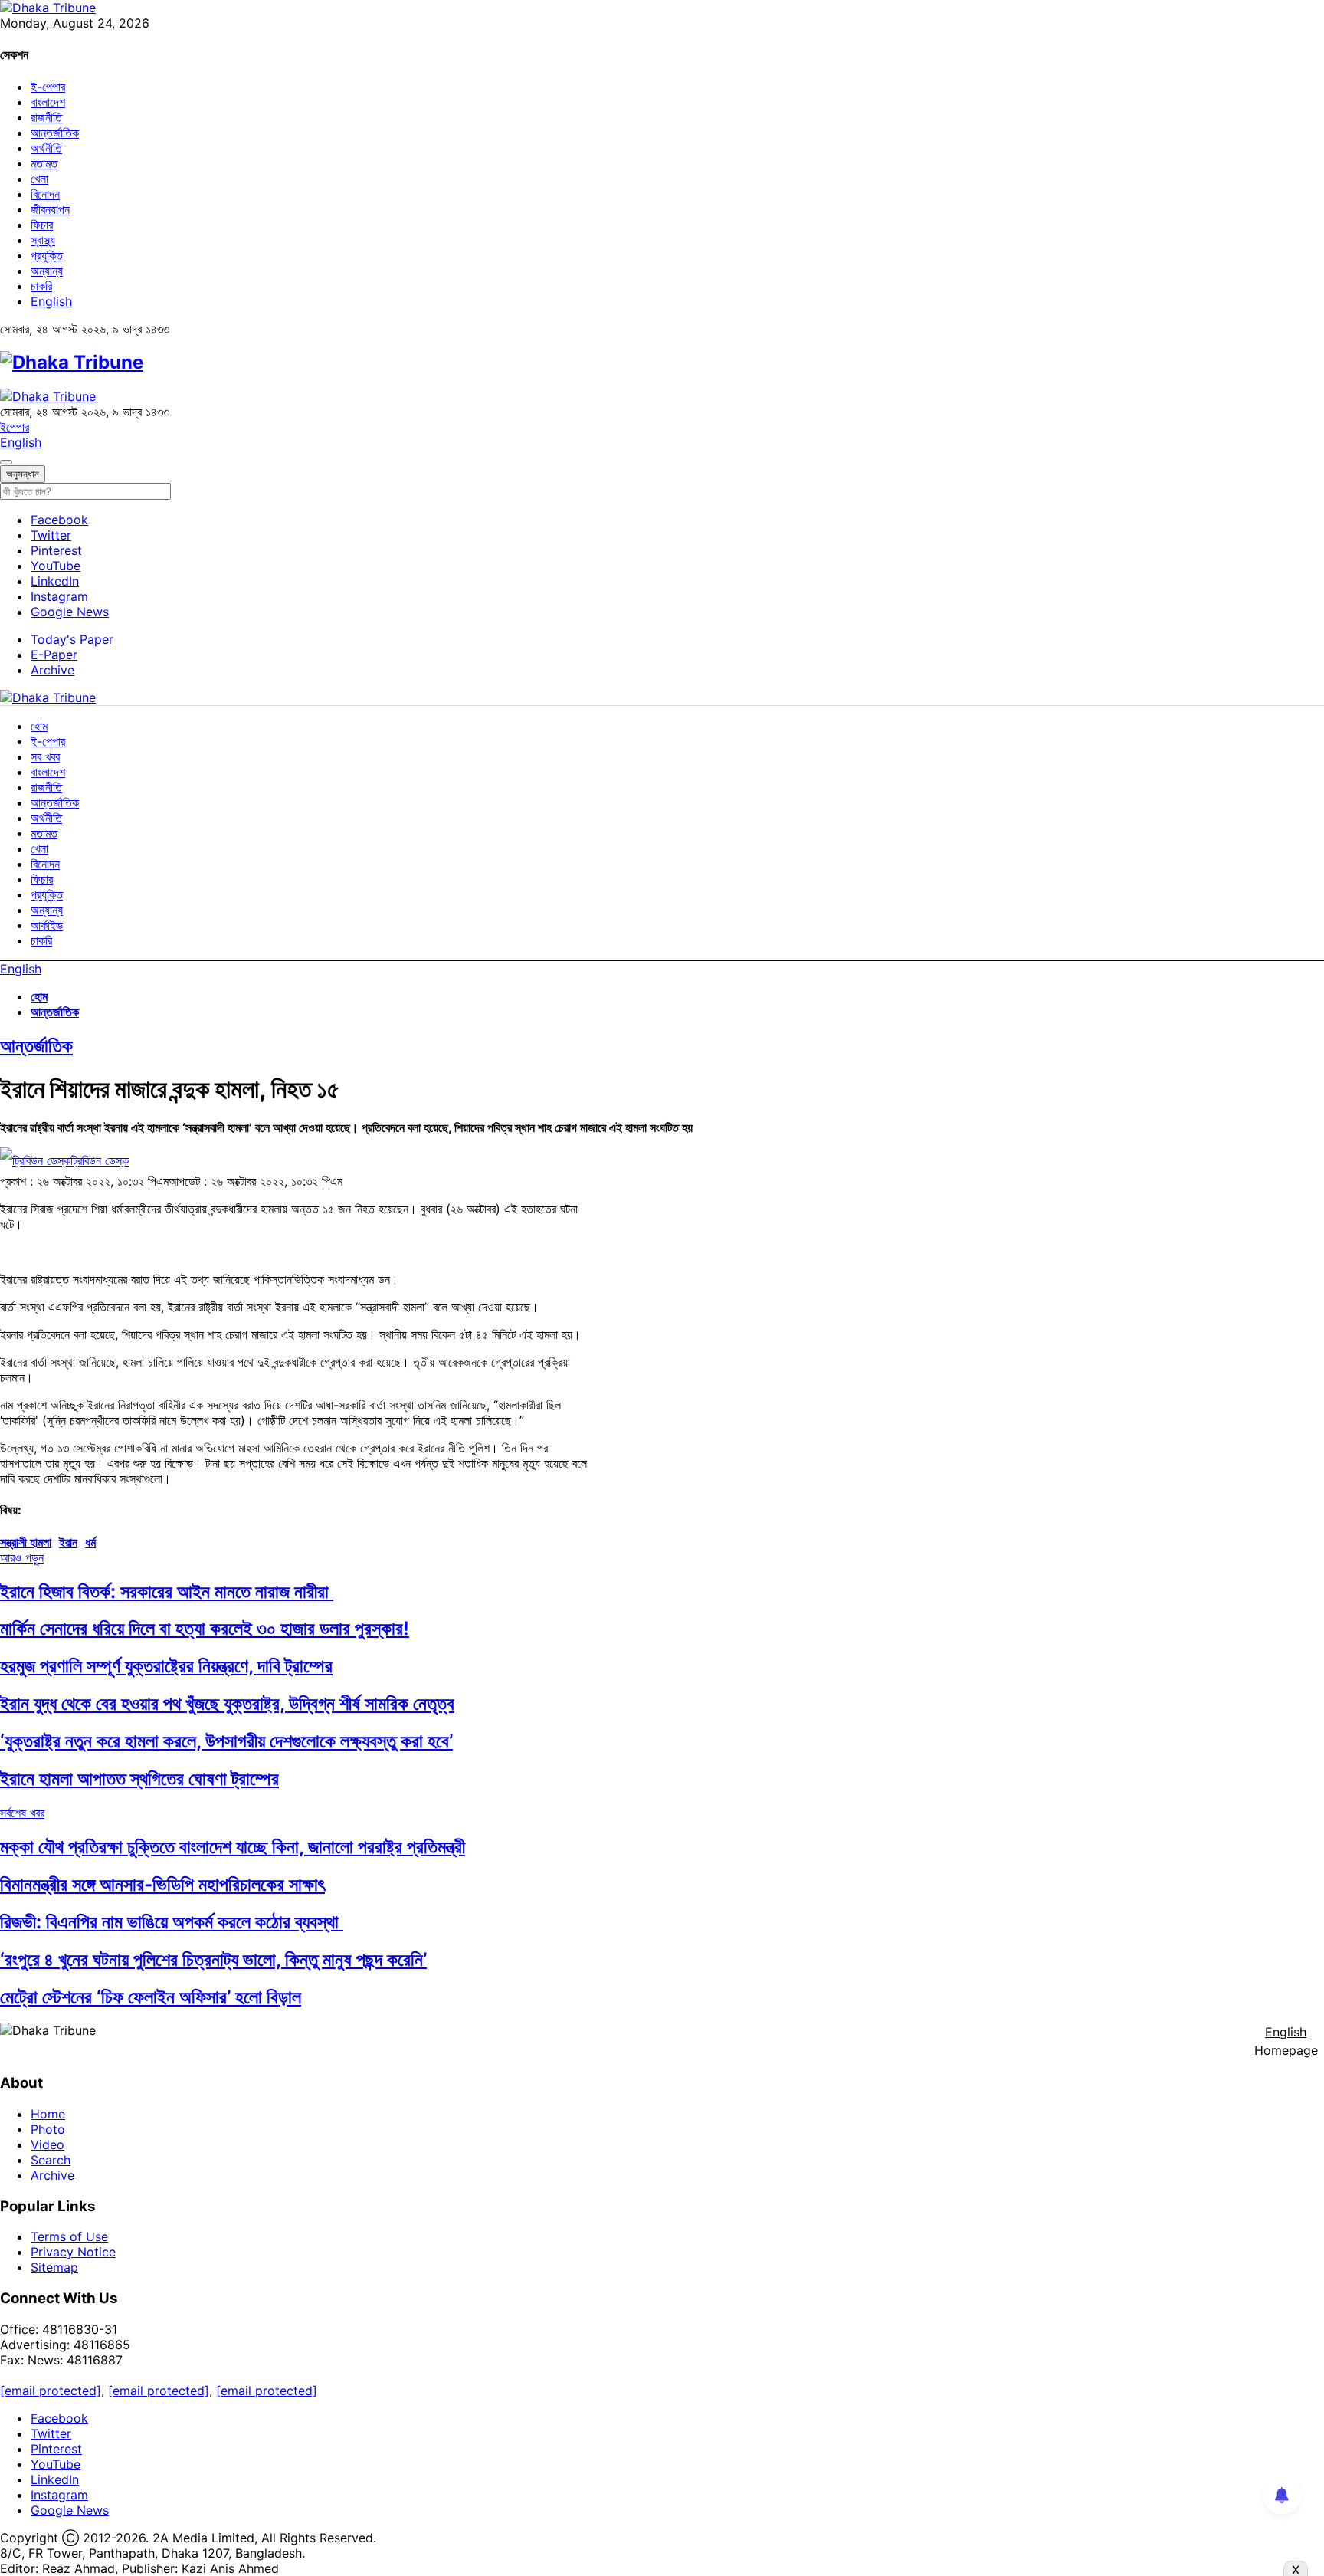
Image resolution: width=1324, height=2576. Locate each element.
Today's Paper (72, 639)
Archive (52, 670)
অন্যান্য (47, 271)
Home (48, 2114)
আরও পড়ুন (22, 1557)
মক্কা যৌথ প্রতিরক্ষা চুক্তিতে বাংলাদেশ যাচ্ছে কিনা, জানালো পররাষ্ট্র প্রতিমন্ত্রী (233, 1847)
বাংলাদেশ (48, 102)
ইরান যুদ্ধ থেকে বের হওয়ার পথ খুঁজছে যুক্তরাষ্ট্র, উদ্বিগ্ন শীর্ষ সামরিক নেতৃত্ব (227, 1703)
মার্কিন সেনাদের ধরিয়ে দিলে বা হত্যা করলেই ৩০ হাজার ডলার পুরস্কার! (205, 1628)
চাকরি (41, 286)
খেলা (39, 179)
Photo (48, 2129)
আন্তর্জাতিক (55, 133)
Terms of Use (69, 2236)
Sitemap (54, 2267)
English (51, 301)
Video (48, 2144)
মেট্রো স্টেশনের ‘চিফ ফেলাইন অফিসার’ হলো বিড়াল (151, 1997)
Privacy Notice (73, 2252)
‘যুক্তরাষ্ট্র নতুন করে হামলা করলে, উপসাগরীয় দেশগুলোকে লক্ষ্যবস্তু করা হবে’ (226, 1741)
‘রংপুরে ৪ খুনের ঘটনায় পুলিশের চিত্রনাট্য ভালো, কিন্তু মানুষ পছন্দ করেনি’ (213, 1959)
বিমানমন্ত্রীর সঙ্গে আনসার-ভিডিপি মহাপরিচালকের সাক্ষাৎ (162, 1884)
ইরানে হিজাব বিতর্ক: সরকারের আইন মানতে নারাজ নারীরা (167, 1592)
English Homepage (1286, 2041)
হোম (39, 726)
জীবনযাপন (50, 209)
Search (51, 2160)
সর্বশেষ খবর (22, 1813)
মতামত (44, 163)
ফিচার (42, 225)
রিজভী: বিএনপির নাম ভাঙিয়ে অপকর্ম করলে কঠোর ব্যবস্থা (172, 1922)
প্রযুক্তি (47, 255)
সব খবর (45, 756)
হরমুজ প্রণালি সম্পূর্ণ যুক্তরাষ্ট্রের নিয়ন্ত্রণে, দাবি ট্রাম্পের (166, 1666)
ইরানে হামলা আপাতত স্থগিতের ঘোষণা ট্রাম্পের (139, 1779)
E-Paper (54, 655)
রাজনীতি (46, 117)
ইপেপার (15, 427)
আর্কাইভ (47, 925)
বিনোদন (45, 194)
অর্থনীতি (46, 148)
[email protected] (51, 2391)
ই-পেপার (48, 87)
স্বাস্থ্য (43, 240)
